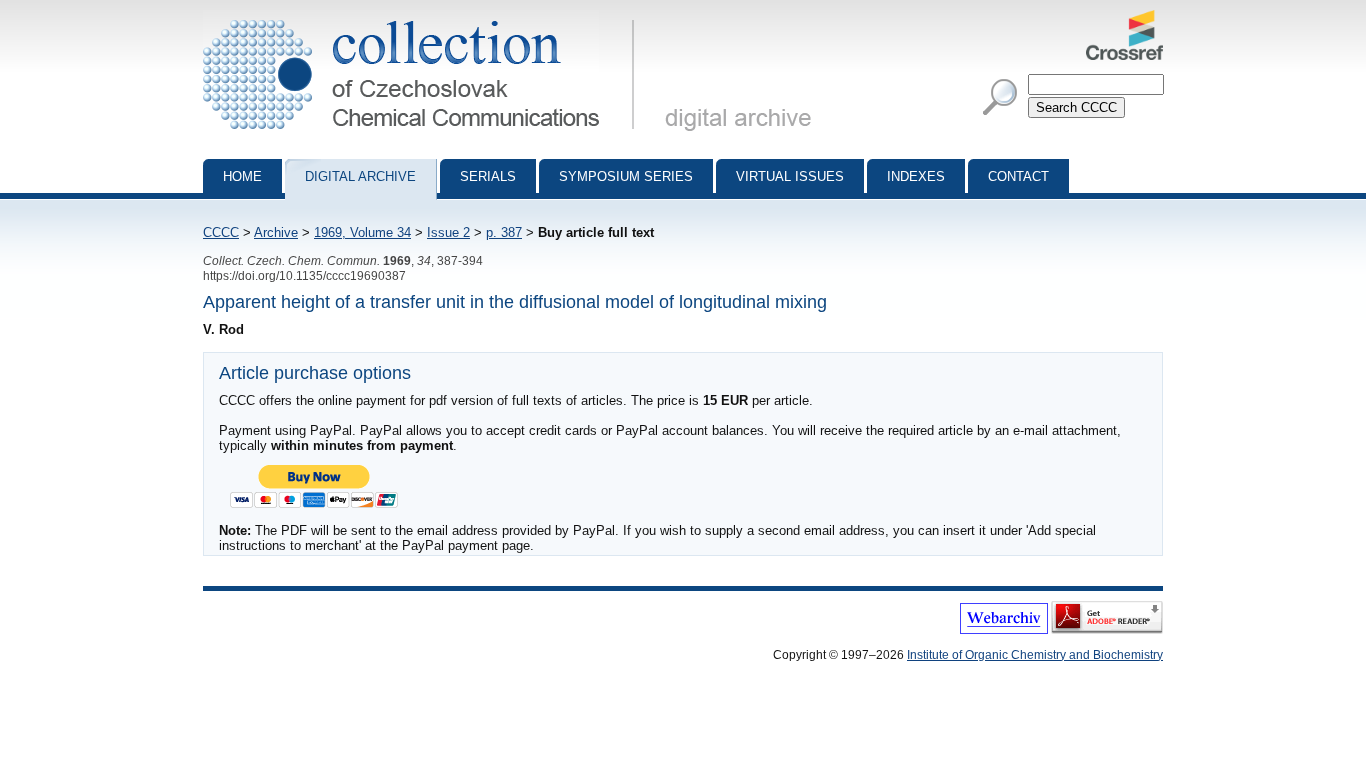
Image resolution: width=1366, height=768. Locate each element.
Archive (276, 232)
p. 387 (504, 232)
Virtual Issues (790, 176)
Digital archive (360, 176)
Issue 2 (448, 232)
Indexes (916, 176)
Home (242, 176)
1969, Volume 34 (362, 232)
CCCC (221, 232)
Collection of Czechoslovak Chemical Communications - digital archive (424, 18)
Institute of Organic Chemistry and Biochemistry (1035, 655)
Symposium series (626, 176)
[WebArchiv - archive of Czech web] (1004, 630)
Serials (488, 176)
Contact (1018, 176)
